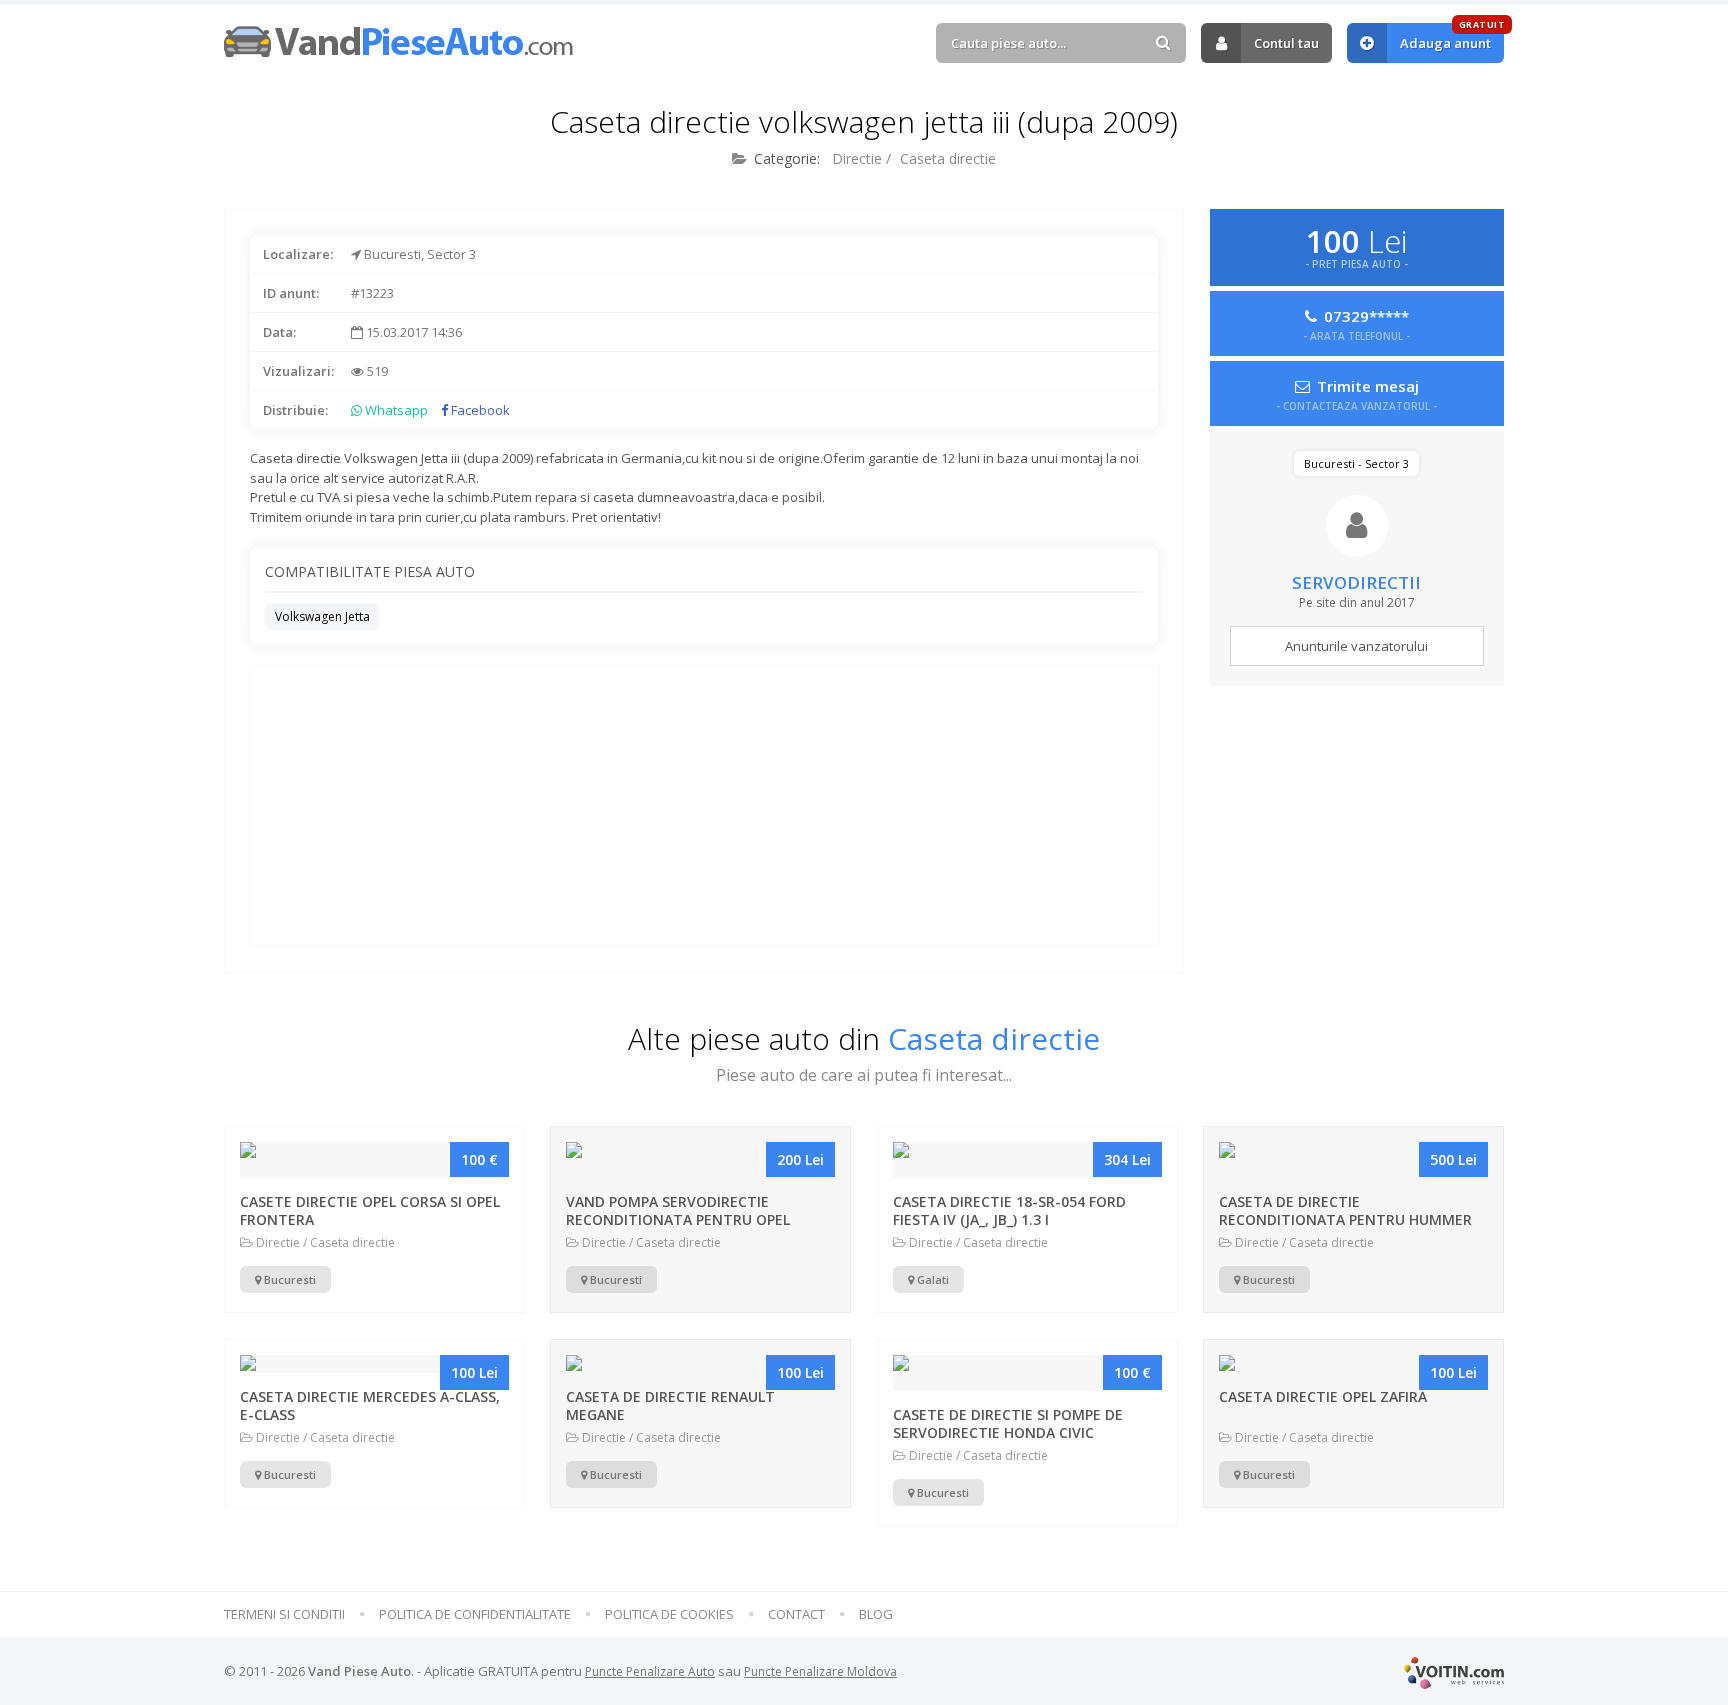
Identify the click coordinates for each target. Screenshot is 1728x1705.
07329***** (1356, 323)
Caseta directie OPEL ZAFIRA (1323, 1396)
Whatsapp (395, 410)
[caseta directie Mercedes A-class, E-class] (374, 1364)
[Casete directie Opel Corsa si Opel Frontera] (374, 1160)
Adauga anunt (1452, 37)
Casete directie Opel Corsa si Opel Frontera (370, 1210)
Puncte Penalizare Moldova (820, 1671)
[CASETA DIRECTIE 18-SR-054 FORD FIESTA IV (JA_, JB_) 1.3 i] (1027, 1160)
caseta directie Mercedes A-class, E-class (370, 1405)
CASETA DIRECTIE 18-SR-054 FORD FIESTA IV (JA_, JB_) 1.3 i (1009, 1210)
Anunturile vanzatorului (1356, 646)
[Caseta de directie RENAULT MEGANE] (700, 1364)
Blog (876, 1614)
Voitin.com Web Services (1454, 1672)
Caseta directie (948, 158)
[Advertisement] (705, 806)
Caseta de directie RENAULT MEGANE (670, 1405)
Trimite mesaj (1356, 393)
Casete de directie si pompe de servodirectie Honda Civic (1008, 1423)
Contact (796, 1614)
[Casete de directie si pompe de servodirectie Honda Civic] (1027, 1373)
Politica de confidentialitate (475, 1614)
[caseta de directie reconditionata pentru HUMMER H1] (1353, 1160)
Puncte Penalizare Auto (650, 1671)
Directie (857, 158)
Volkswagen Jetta (322, 616)
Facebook (479, 410)
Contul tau (1286, 43)
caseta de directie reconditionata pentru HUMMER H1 (1345, 1219)
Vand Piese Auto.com (399, 41)
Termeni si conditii (284, 1614)
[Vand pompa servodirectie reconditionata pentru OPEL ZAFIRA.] (700, 1160)
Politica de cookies (669, 1614)
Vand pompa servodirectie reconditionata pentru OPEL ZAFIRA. (678, 1219)
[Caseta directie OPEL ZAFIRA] (1353, 1364)
